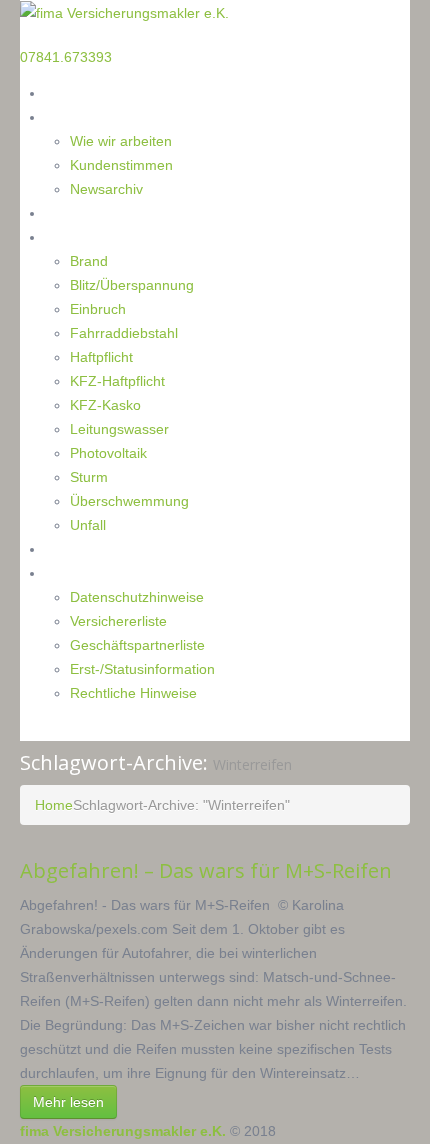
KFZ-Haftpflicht (117, 381)
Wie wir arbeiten (121, 141)
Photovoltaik (108, 453)
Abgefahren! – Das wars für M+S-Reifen (208, 870)
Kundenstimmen (121, 165)
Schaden (72, 236)
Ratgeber (74, 212)
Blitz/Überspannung (132, 285)
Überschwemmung (129, 501)
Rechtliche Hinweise (133, 693)
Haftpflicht (101, 357)
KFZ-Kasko (105, 405)
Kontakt (70, 548)
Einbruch (98, 309)
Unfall (88, 525)
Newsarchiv (106, 189)
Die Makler (80, 116)
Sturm (89, 477)
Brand (89, 261)
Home (65, 92)
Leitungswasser (119, 429)
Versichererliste (118, 621)
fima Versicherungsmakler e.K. (123, 1131)
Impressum (81, 572)
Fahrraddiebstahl (124, 333)
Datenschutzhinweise (137, 597)
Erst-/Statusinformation (142, 669)
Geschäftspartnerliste (137, 645)
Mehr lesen (68, 1102)
